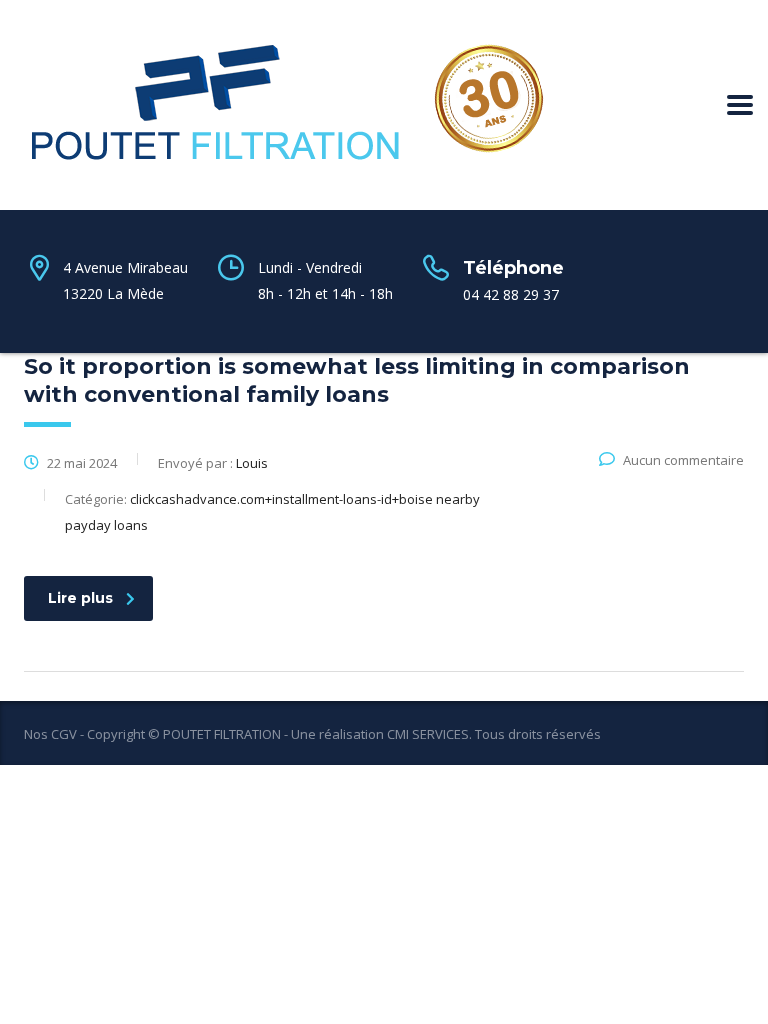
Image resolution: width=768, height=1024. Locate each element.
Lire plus (80, 598)
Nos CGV (50, 734)
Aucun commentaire (683, 460)
